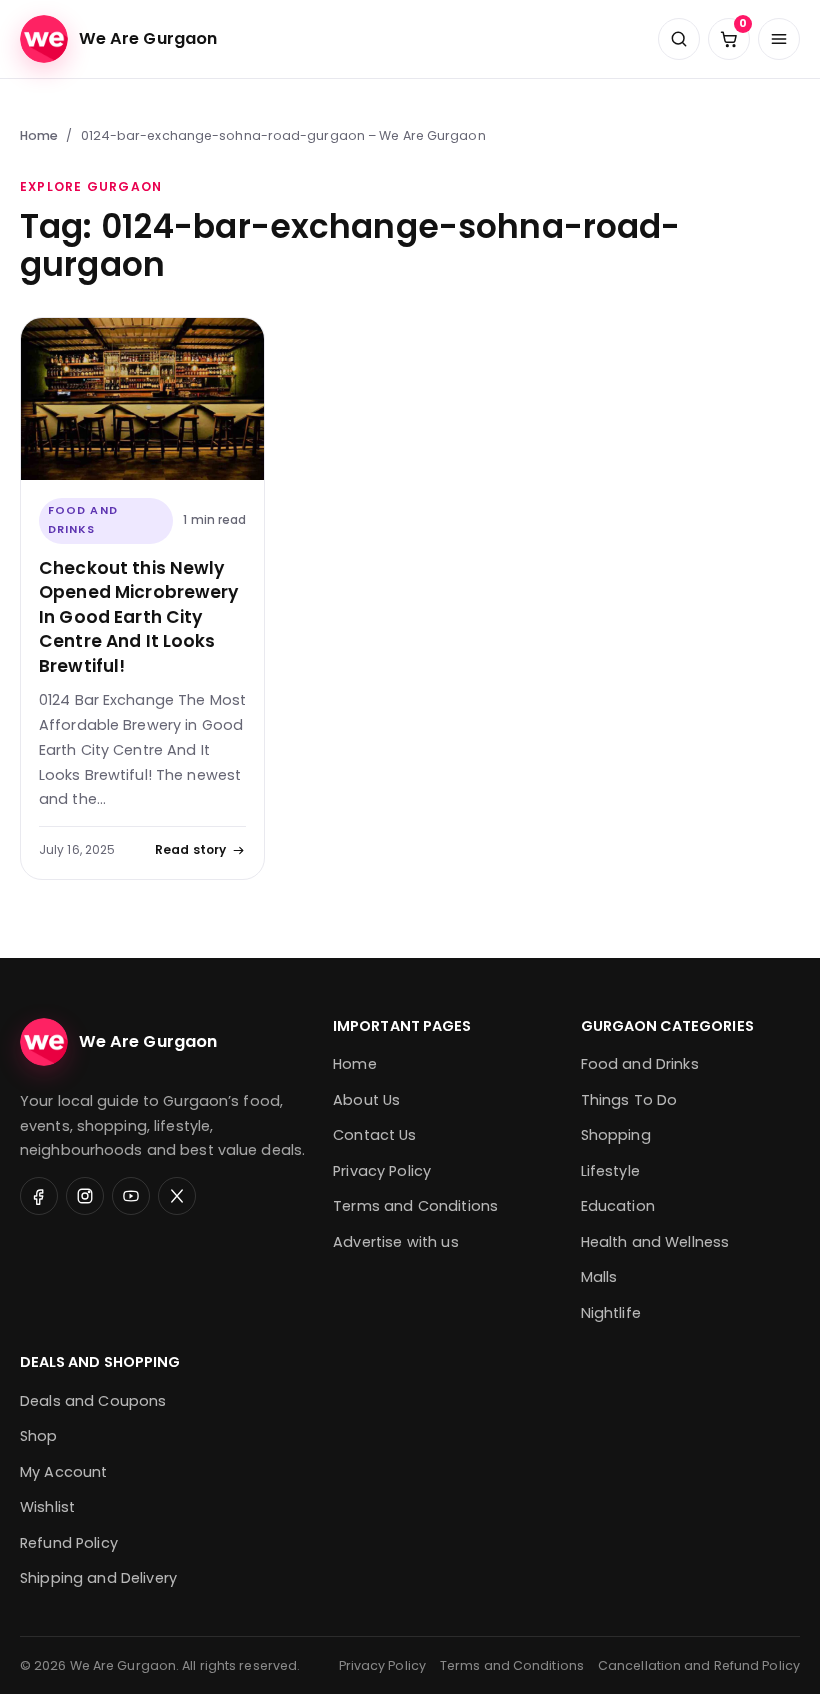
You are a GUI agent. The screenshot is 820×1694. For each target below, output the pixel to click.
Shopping (616, 1135)
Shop (39, 1436)
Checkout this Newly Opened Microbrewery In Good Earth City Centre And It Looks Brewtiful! (139, 617)
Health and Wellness (655, 1242)
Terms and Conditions (415, 1206)
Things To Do (629, 1100)
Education (618, 1206)
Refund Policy (69, 1543)
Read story (190, 849)
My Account (63, 1472)
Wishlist (47, 1507)
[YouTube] (131, 1196)
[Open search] (679, 39)
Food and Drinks (83, 520)
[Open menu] (779, 39)
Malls (599, 1277)
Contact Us (374, 1135)
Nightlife (611, 1313)
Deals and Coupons (93, 1401)
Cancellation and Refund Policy (699, 1665)
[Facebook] (39, 1196)
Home (39, 135)
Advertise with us (395, 1242)
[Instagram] (85, 1196)
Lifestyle (610, 1171)
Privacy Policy (382, 1171)
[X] (177, 1196)
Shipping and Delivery (98, 1578)
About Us (366, 1100)
